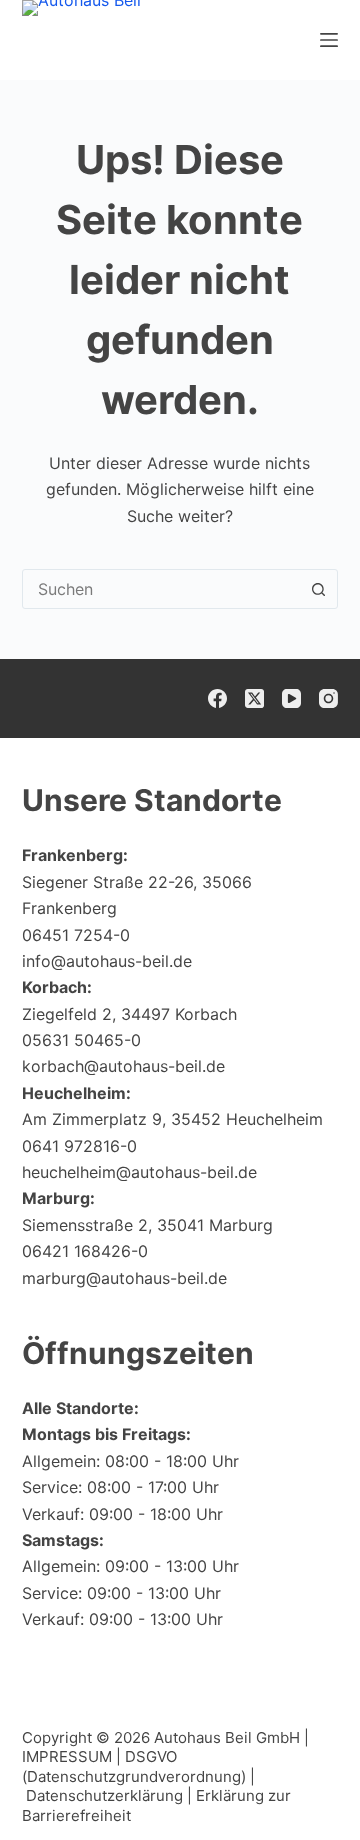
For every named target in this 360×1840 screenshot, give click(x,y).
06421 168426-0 (85, 1251)
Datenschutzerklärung (104, 1795)
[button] (296, 1785)
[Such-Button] (318, 589)
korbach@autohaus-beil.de (123, 1066)
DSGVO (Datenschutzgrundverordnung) (134, 1766)
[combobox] (161, 589)
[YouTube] (291, 698)
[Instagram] (328, 698)
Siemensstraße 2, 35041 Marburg (147, 1225)
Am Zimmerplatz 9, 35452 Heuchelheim (172, 1119)
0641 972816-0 (79, 1146)
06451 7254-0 (76, 935)
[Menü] (329, 40)
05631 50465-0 (81, 1040)
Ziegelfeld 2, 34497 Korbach (129, 1014)
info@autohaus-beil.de (107, 961)
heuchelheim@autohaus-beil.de (139, 1172)
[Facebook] (217, 698)
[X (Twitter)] (254, 698)
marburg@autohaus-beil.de (124, 1278)
